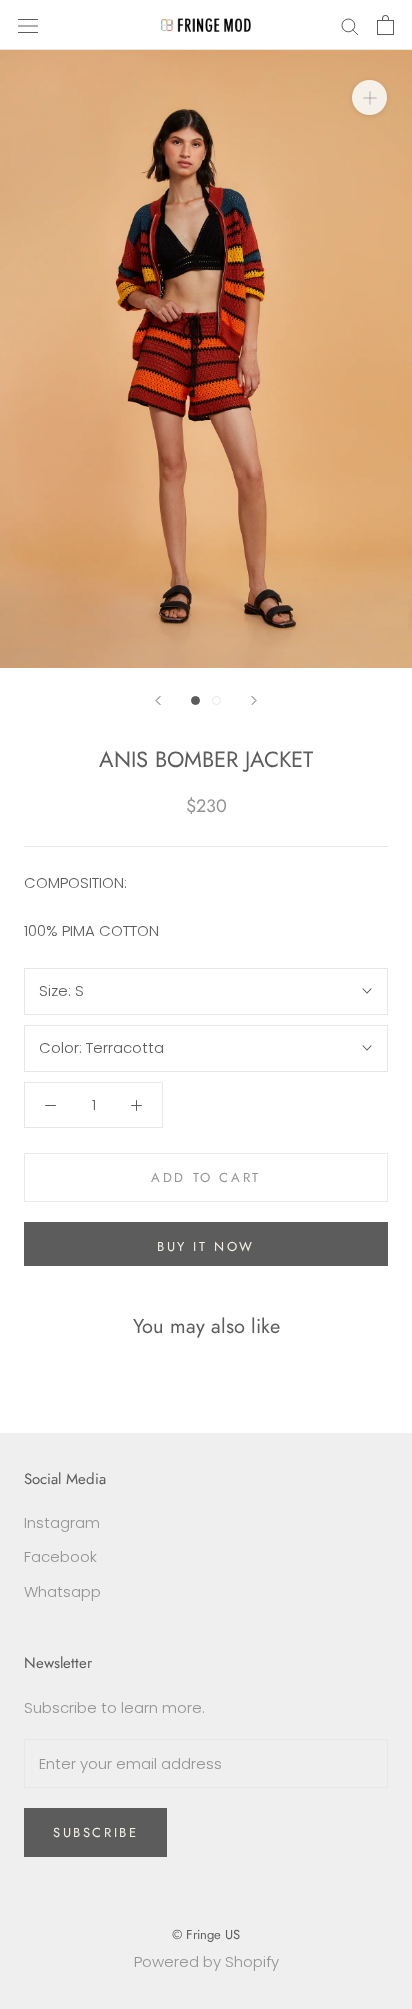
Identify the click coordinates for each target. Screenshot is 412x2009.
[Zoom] (369, 97)
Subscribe (95, 1832)
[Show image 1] (195, 700)
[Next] (254, 700)
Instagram (62, 1522)
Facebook (60, 1556)
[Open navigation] (28, 25)
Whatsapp (62, 1591)
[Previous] (158, 700)
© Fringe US (206, 1934)
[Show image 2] (216, 700)
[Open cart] (385, 25)
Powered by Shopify (206, 1961)
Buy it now (206, 1246)
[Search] (350, 24)
